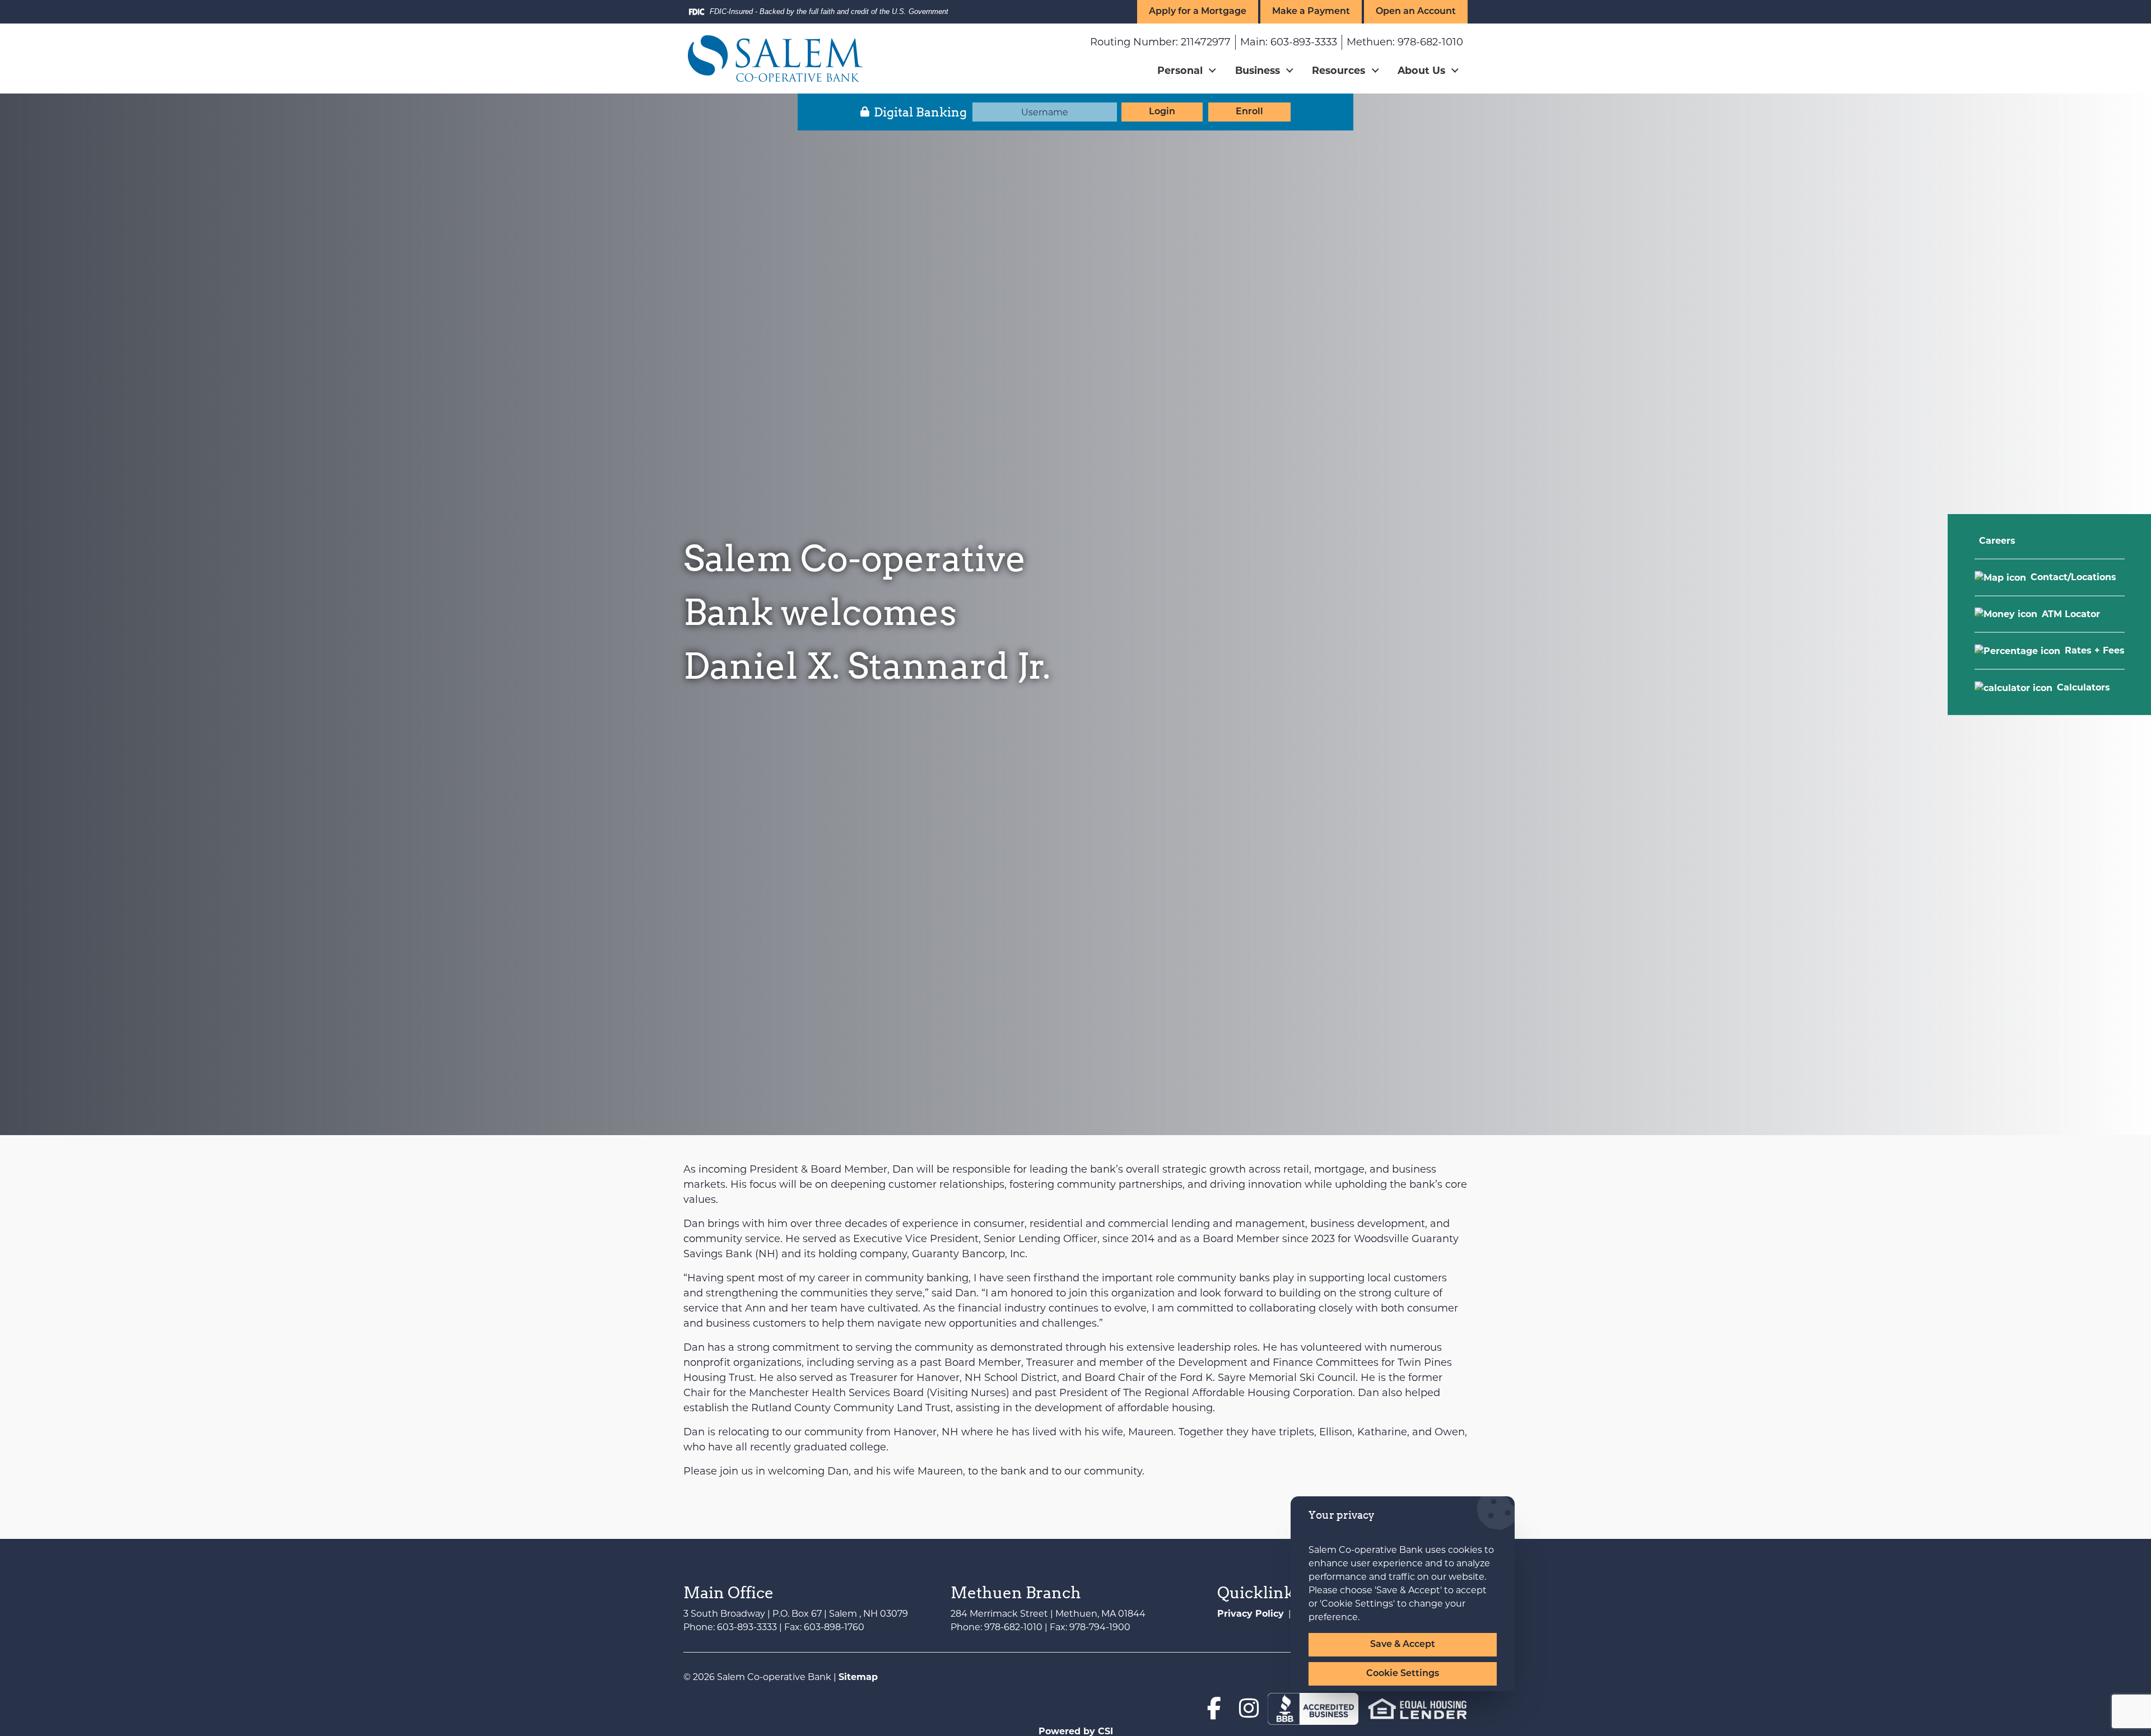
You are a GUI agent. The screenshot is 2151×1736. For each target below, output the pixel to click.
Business (1258, 70)
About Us (1421, 70)
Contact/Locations (2073, 577)
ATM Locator (2071, 613)
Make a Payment (1311, 12)
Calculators (2084, 687)
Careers (1997, 541)
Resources (1338, 70)
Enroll (1249, 112)
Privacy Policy (1251, 1614)
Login (1162, 112)
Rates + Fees (2095, 650)
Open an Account (1416, 12)
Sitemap (858, 1677)
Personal (1180, 70)
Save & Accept (1403, 1645)
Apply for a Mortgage (1198, 12)
